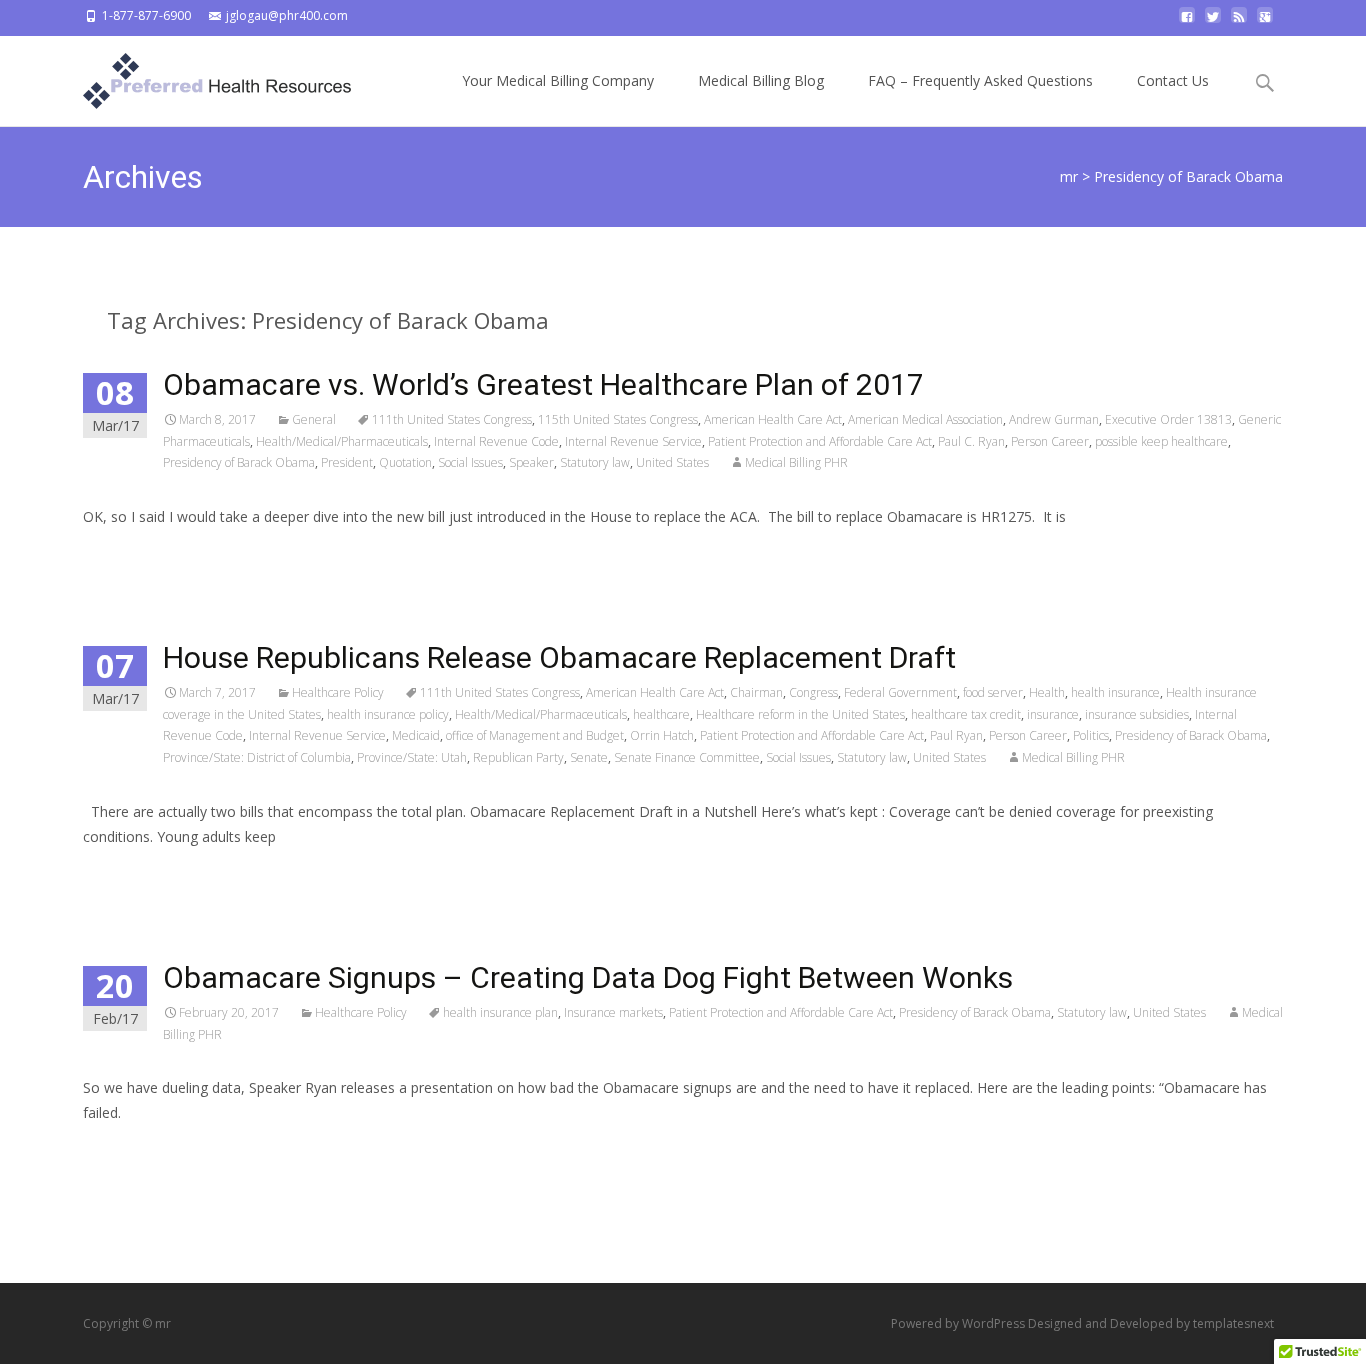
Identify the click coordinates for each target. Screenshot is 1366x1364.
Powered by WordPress (959, 1323)
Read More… (127, 553)
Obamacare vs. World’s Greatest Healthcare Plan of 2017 (543, 384)
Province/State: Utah (412, 757)
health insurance (1115, 692)
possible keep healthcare (1161, 441)
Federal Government (900, 692)
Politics (1091, 735)
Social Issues (470, 462)
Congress (813, 692)
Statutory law (595, 462)
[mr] (201, 76)
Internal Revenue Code (496, 441)
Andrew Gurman (1054, 419)
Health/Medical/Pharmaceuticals (342, 441)
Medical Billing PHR (796, 462)
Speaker (531, 462)
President (347, 462)
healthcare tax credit (966, 714)
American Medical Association (925, 419)
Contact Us (1173, 80)
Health (1047, 692)
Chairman (756, 692)
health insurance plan (500, 1012)
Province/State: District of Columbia (257, 757)
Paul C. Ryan (971, 441)
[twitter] (1213, 22)
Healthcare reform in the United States (800, 714)
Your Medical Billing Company (558, 80)
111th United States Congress (452, 419)
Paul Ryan (956, 735)
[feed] (1239, 22)
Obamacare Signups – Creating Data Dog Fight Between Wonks (588, 977)
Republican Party (518, 757)
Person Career (1050, 441)
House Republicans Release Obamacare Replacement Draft (559, 657)
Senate (589, 757)
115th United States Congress (618, 419)
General (314, 419)
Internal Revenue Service (633, 441)
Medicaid (416, 735)
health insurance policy (388, 714)
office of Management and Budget (535, 735)
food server (993, 692)
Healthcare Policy (338, 692)
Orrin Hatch (662, 735)
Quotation (405, 462)
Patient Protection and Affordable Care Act (820, 441)
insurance (1053, 714)
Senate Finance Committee (687, 757)
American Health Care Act (773, 419)
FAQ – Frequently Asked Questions (980, 80)
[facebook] (1187, 22)
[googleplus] (1265, 22)
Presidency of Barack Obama (239, 462)
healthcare (661, 714)
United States (672, 462)
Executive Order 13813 (1168, 419)
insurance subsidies (1137, 714)
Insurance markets (613, 1012)
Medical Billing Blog (761, 80)
